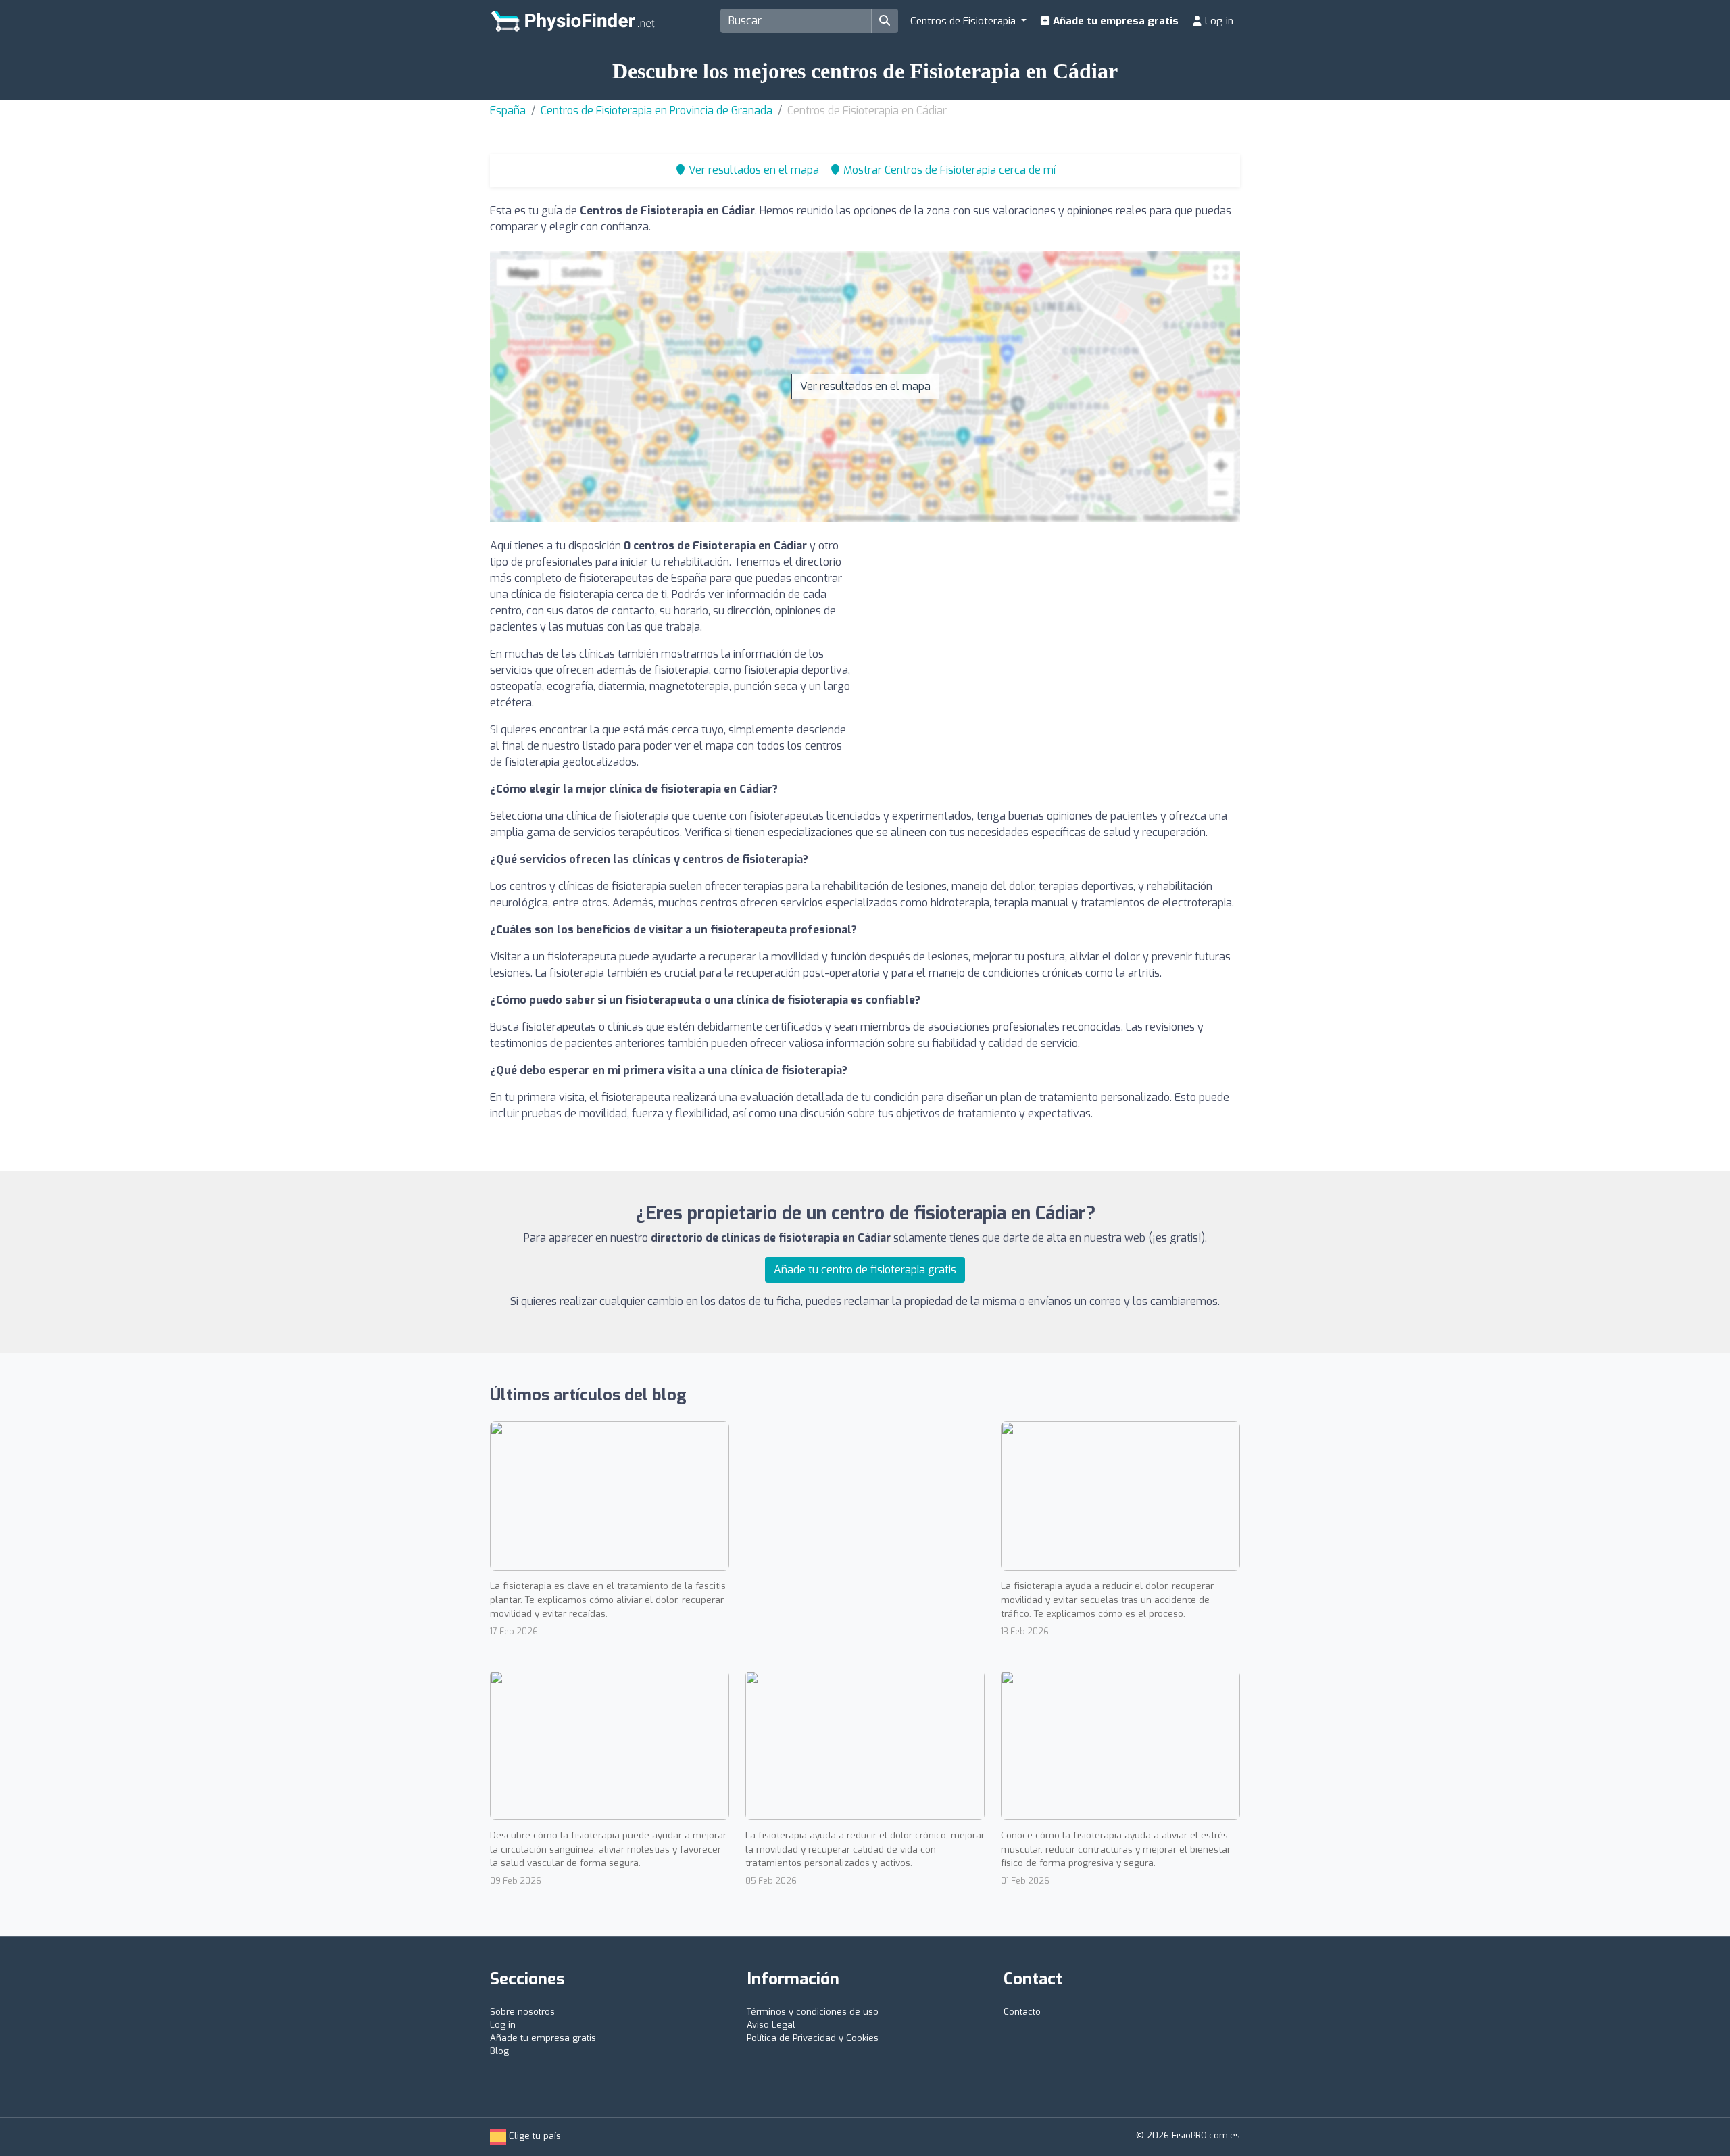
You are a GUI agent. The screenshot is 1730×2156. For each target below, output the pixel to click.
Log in (1218, 21)
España (508, 111)
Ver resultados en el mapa (865, 386)
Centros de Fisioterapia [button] (964, 21)
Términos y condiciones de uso (813, 2012)
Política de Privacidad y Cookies (813, 2038)
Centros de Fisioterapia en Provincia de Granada (657, 111)
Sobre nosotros (522, 2012)
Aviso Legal (771, 2025)
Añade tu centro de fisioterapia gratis (865, 1270)
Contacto (1022, 2012)
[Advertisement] (1058, 633)
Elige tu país (534, 2136)
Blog (499, 2051)
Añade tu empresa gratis (1114, 21)
